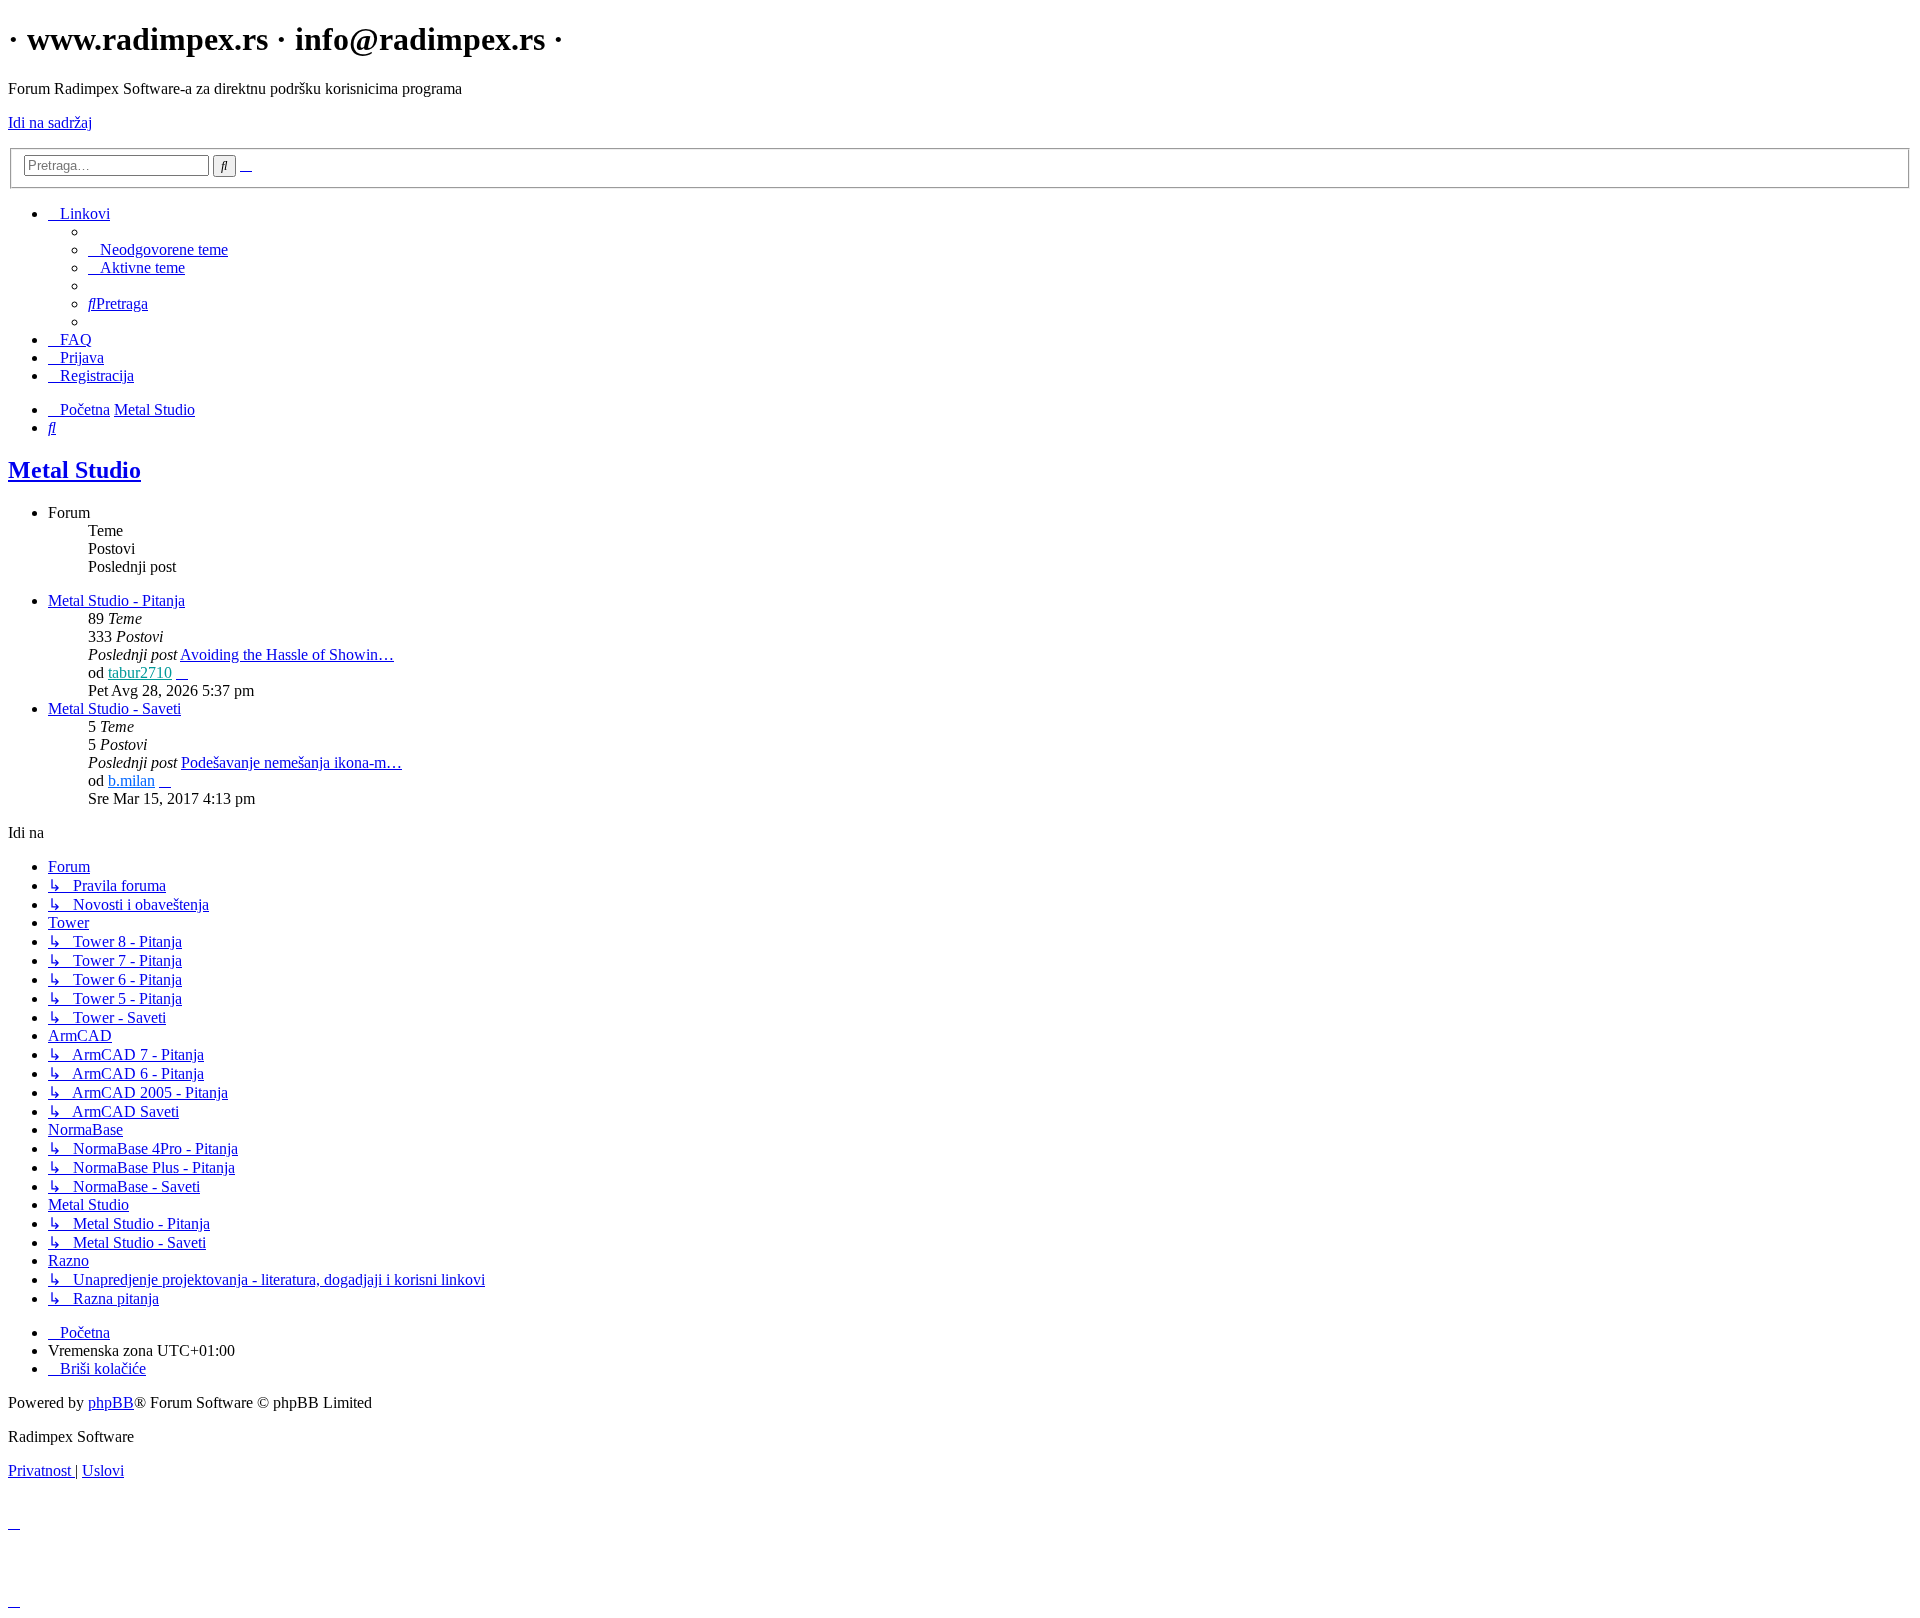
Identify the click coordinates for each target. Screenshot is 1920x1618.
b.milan (131, 780)
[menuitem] (158, 249)
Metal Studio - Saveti (114, 708)
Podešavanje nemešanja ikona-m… (291, 762)
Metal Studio (74, 470)
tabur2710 (140, 672)
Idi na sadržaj (50, 122)
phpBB (111, 1402)
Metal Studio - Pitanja (116, 600)
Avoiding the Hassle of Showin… (287, 654)
